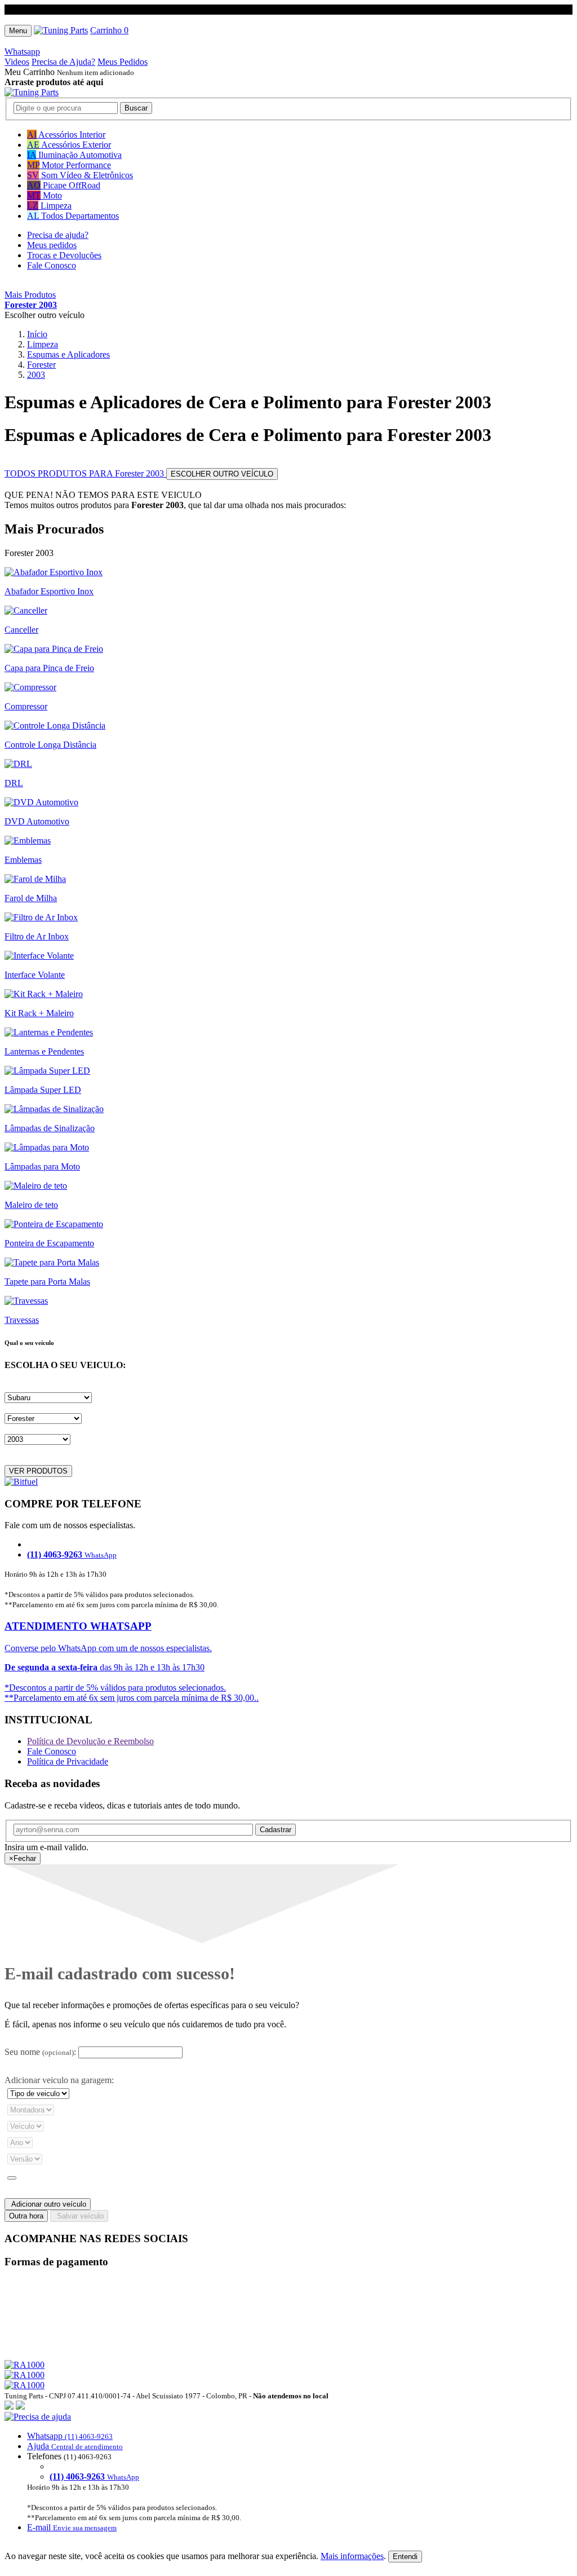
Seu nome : (40, 2052)
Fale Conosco (52, 265)
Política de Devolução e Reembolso (90, 1741)
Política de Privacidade (68, 1761)
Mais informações (352, 2556)
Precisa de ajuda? (58, 235)
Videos (17, 62)
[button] (288, 2472)
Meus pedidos (52, 245)
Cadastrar (276, 1830)
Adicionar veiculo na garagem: (59, 2080)
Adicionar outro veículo (48, 2204)
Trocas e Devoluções (64, 255)
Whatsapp (22, 52)
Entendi (405, 2557)
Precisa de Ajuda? (63, 62)
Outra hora (26, 2216)
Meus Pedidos (123, 62)
